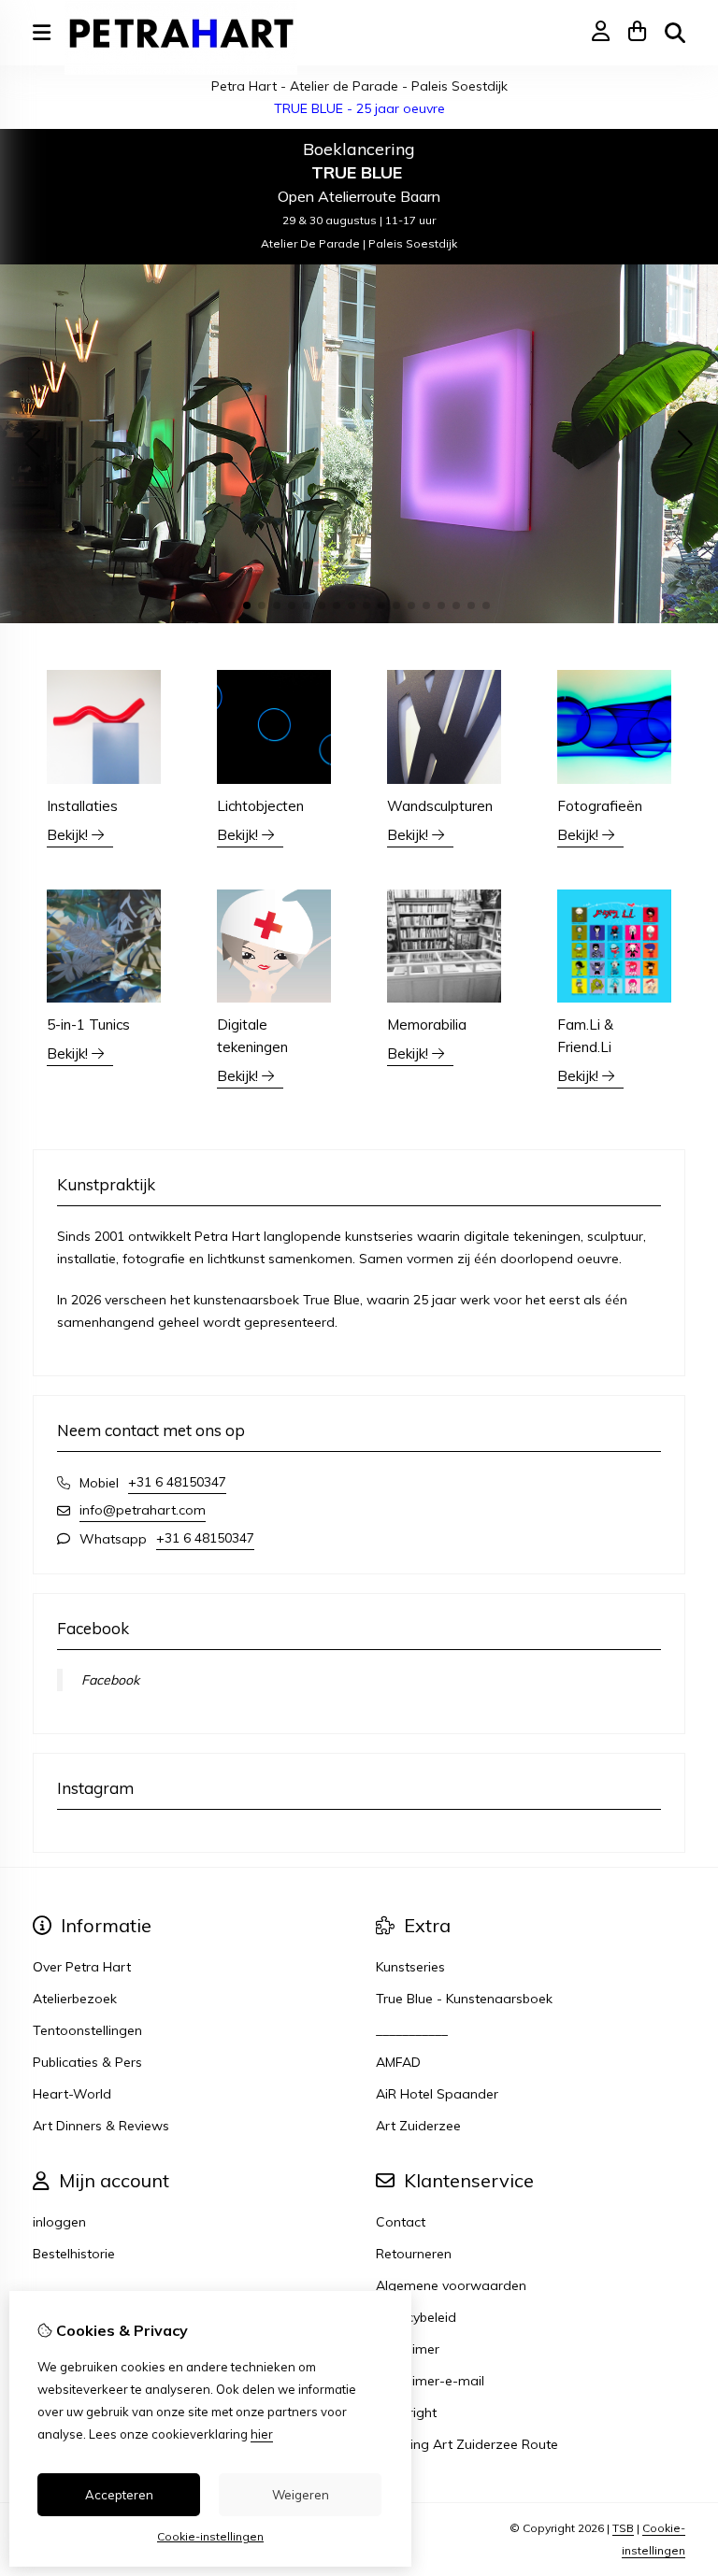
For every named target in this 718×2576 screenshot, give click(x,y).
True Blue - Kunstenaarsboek (464, 1999)
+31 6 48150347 (177, 1482)
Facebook (110, 1680)
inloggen (59, 2222)
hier (262, 2434)
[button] (232, 605)
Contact (401, 2222)
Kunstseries (410, 1967)
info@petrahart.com (143, 1510)
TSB (623, 2528)
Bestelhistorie (74, 2254)
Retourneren (414, 2254)
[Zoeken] (675, 33)
